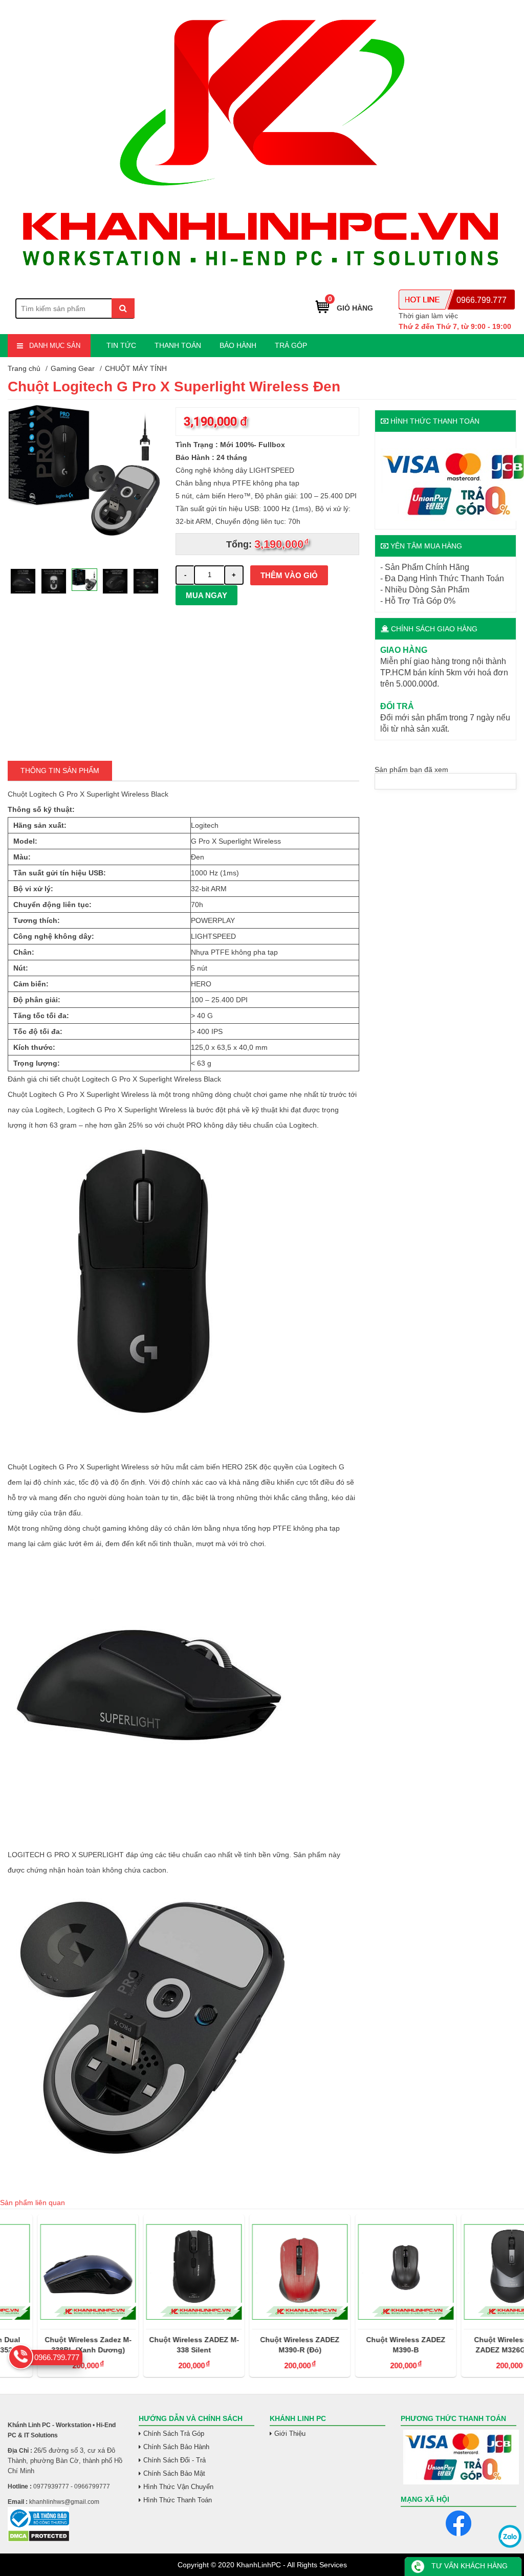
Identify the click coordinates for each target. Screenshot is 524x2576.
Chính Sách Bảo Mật (174, 2473)
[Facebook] (458, 2523)
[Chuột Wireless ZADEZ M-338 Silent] (156, 2272)
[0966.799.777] (21, 2357)
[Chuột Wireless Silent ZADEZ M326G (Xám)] (474, 2272)
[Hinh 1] (84, 555)
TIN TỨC (121, 345)
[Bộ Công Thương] (65, 2518)
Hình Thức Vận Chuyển (178, 2487)
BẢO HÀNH (238, 345)
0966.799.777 (482, 300)
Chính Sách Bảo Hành (176, 2447)
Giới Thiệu (290, 2434)
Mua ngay (206, 595)
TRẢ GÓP (291, 345)
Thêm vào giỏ (289, 575)
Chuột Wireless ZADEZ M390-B (368, 2345)
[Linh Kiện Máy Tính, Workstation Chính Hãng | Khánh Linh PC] (262, 279)
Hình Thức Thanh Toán (178, 2500)
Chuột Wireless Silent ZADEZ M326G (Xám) (474, 2345)
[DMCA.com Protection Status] (39, 2540)
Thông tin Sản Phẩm (60, 770)
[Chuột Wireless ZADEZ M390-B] (368, 2272)
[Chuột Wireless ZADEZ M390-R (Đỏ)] (262, 2272)
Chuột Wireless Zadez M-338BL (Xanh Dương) (51, 2345)
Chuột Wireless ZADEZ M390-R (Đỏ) (262, 2345)
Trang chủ (24, 368)
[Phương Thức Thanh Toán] (458, 2457)
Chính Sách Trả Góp (174, 2434)
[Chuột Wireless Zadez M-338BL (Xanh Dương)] (50, 2272)
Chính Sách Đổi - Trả (174, 2460)
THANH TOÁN (178, 345)
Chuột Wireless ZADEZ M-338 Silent (157, 2345)
